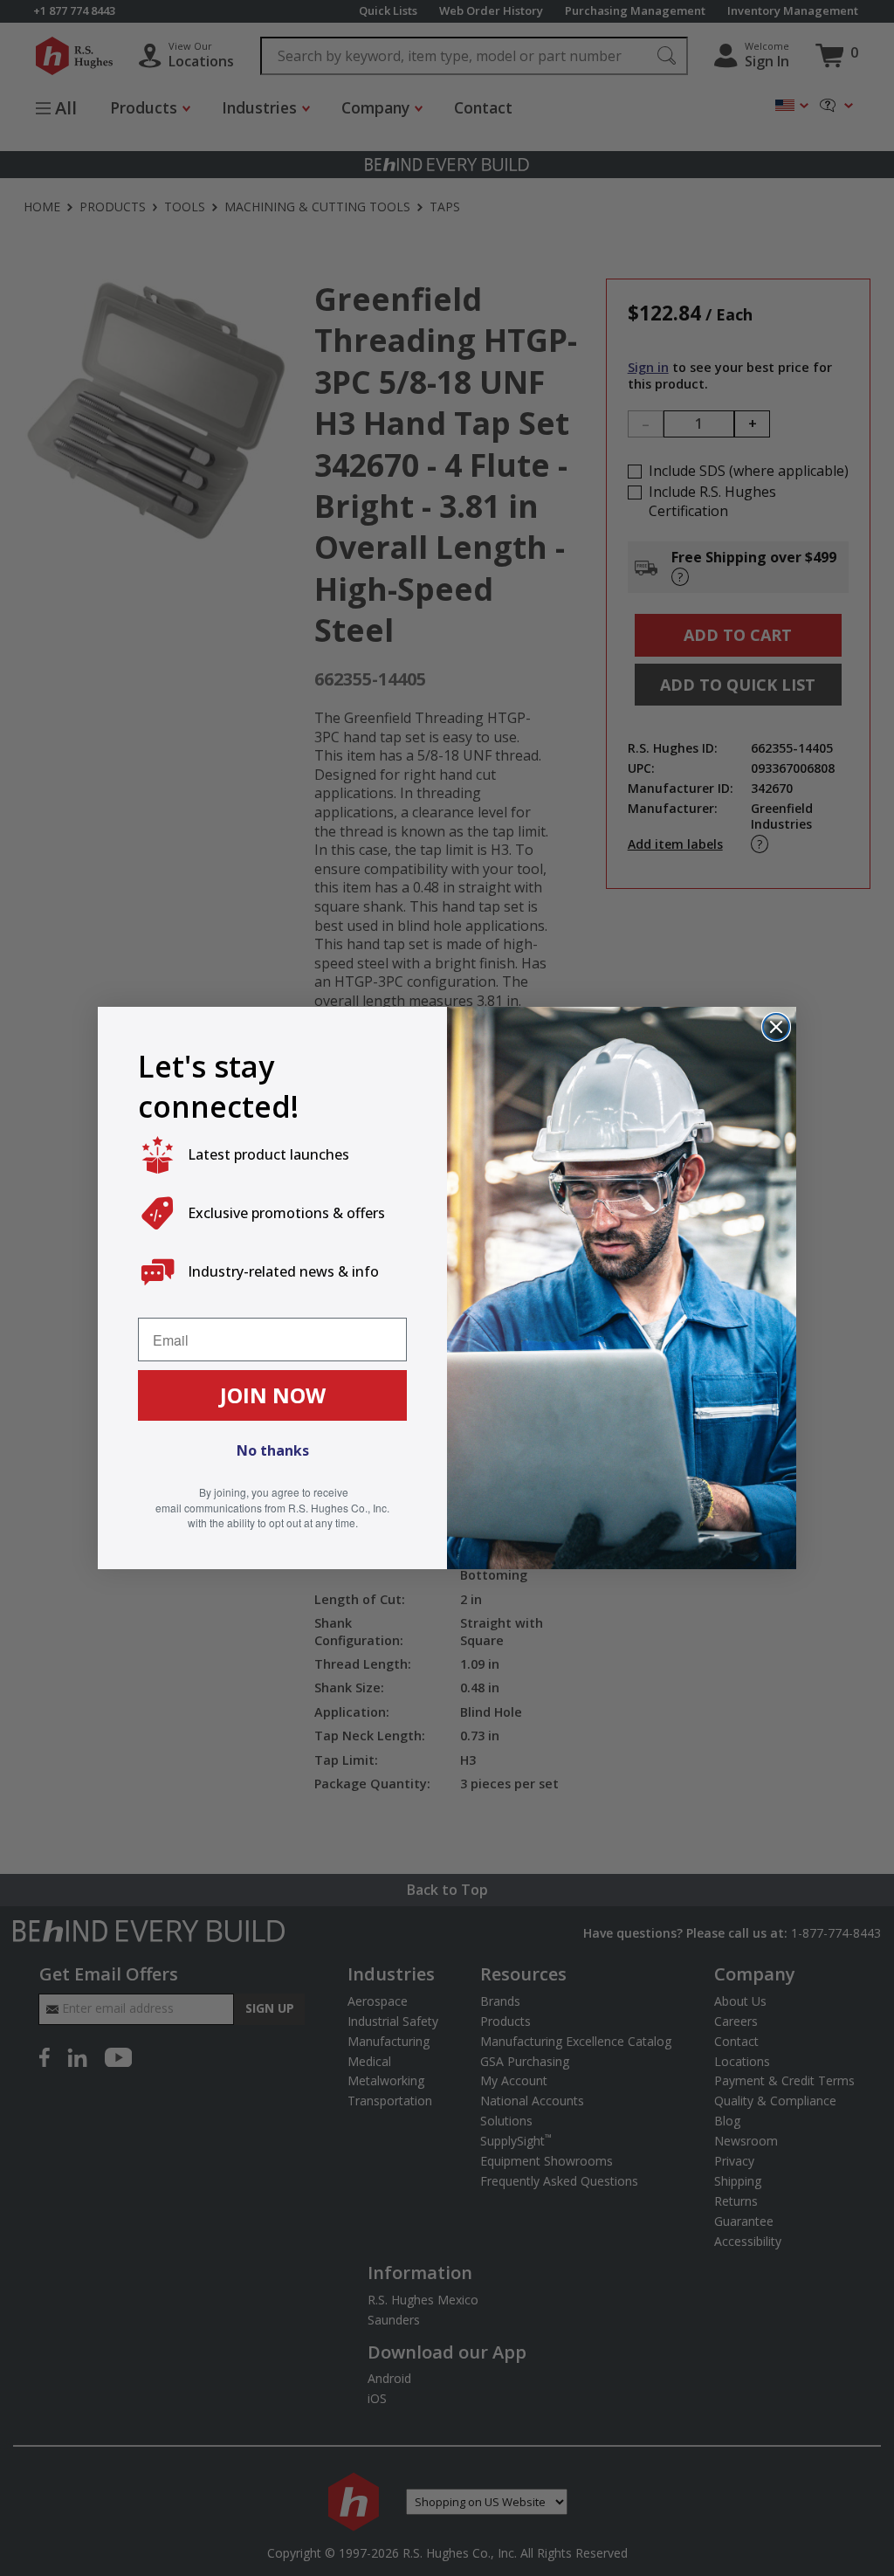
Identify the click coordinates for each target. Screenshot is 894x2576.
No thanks (273, 1450)
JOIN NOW (273, 1395)
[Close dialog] (776, 1027)
